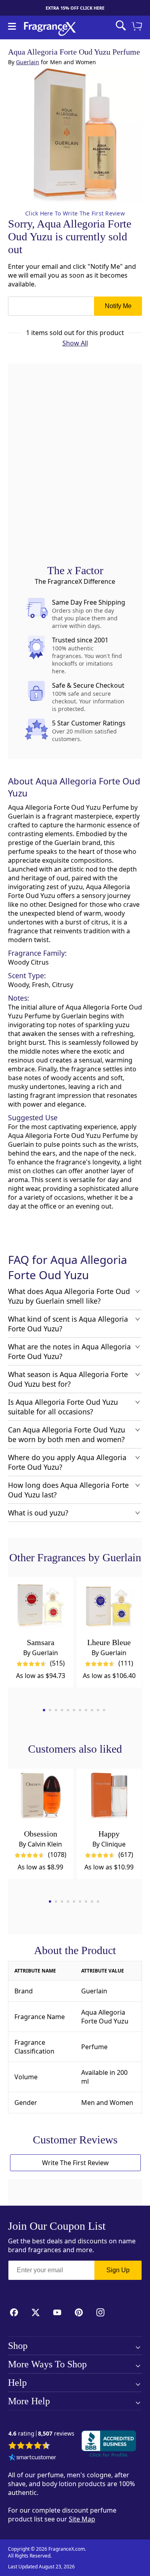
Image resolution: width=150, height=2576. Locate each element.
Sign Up (118, 2270)
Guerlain (28, 62)
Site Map (82, 2519)
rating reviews (41, 2434)
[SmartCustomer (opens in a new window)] (32, 2458)
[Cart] (138, 27)
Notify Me (118, 306)
